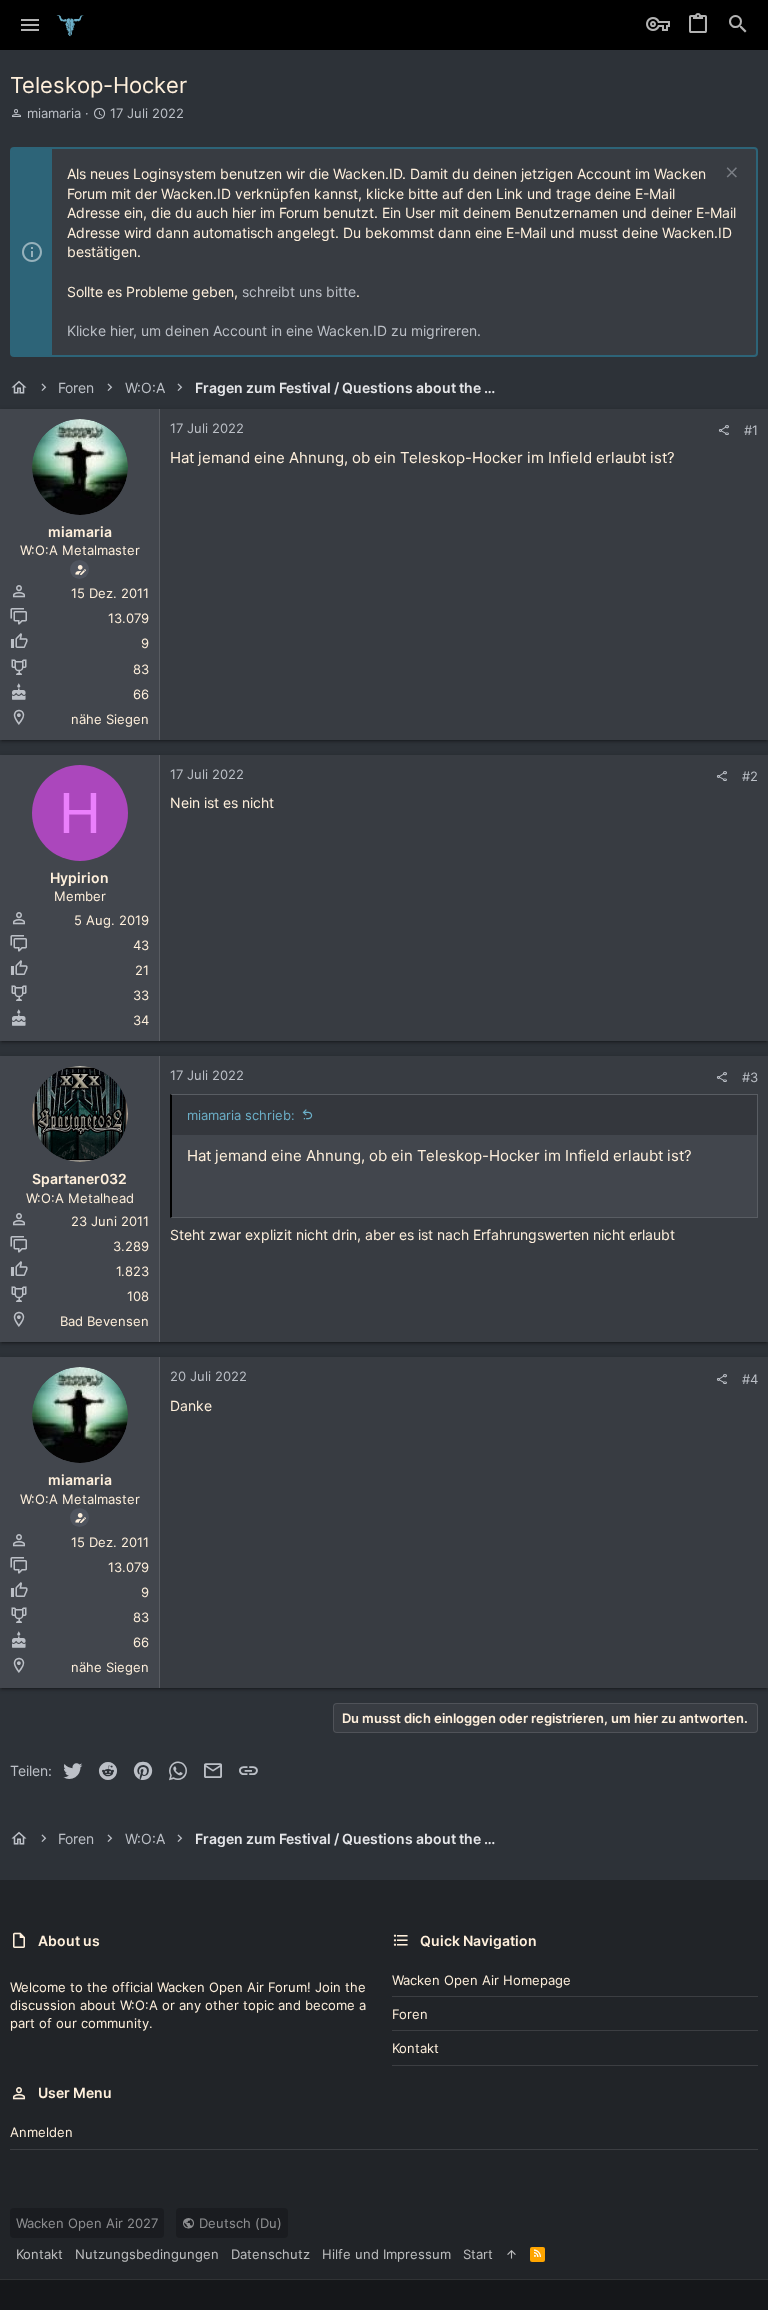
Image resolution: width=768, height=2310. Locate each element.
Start (478, 2254)
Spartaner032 (79, 1178)
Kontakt (415, 2048)
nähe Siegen (110, 719)
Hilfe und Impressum (386, 2254)
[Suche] (738, 25)
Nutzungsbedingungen (147, 2254)
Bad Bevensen (104, 1321)
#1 (751, 430)
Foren (410, 2014)
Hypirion (79, 877)
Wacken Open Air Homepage (481, 1980)
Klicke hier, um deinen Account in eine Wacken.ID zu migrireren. (274, 330)
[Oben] (511, 2254)
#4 (750, 1379)
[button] (30, 25)
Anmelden (41, 2132)
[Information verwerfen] (729, 174)
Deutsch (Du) (238, 2223)
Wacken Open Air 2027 (87, 2223)
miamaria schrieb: (241, 1115)
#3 (750, 1077)
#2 (750, 776)
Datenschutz (270, 2254)
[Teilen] (723, 430)
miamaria (54, 113)
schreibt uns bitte (299, 291)
